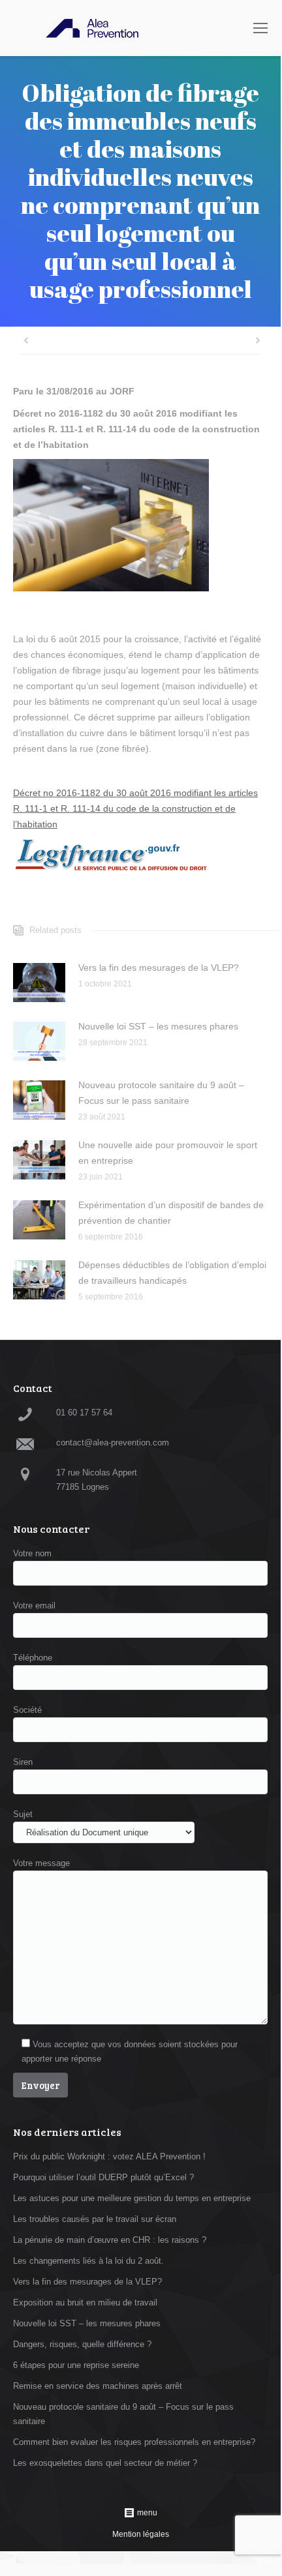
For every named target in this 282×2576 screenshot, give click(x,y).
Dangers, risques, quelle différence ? (82, 2344)
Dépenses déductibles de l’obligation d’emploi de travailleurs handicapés (172, 1273)
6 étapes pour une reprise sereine (76, 2365)
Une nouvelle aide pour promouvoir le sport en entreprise (168, 1153)
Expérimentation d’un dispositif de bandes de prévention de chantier (171, 1213)
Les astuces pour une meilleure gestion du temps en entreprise (132, 2198)
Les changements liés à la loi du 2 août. (88, 2261)
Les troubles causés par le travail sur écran (95, 2219)
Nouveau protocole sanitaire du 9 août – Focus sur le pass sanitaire (161, 1093)
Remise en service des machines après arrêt (98, 2386)
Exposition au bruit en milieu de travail (85, 2302)
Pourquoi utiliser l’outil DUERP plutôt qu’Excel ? (103, 2177)
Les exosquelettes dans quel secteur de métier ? (105, 2463)
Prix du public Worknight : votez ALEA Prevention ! (109, 2156)
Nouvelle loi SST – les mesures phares (158, 1026)
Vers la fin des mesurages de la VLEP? (159, 968)
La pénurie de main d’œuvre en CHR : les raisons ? (110, 2240)
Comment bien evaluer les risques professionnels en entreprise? (134, 2442)
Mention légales (141, 2534)
